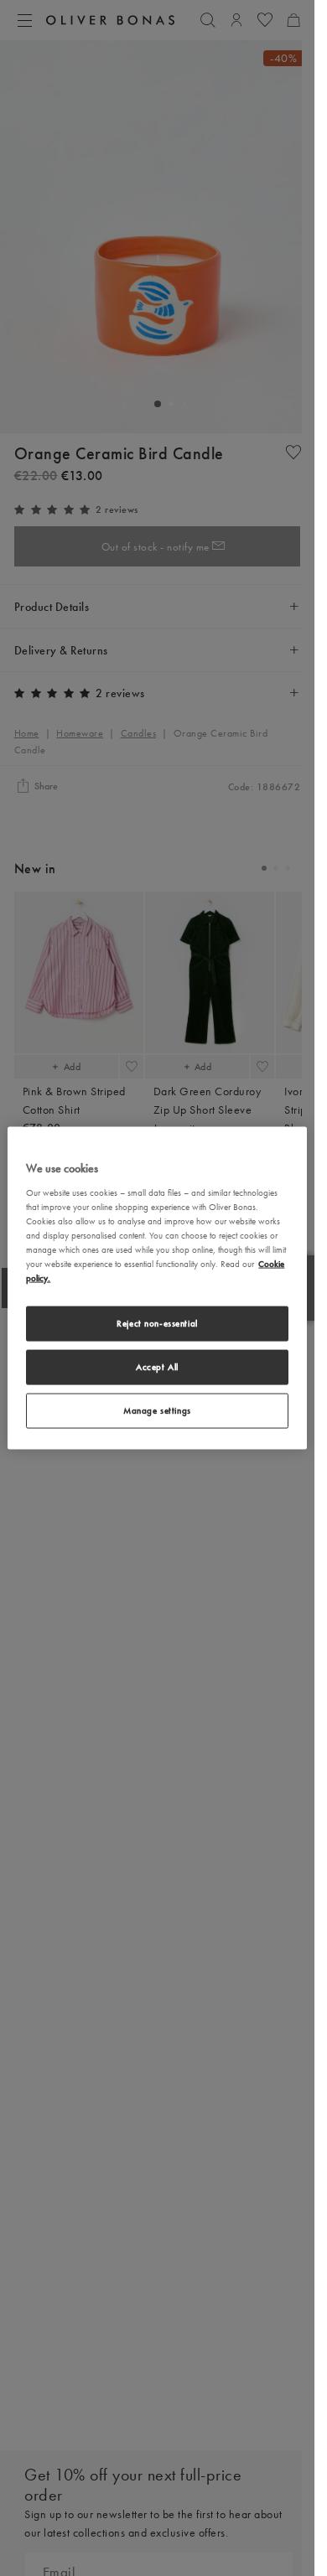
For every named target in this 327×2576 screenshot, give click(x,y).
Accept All (157, 1367)
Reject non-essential (157, 1323)
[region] (157, 1288)
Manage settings (157, 1410)
